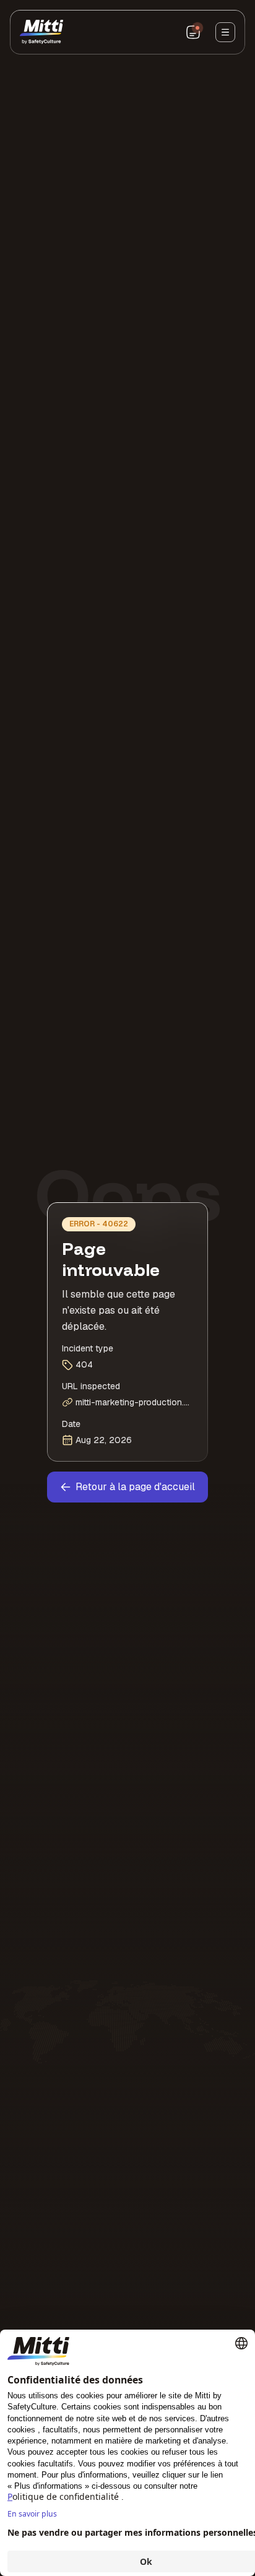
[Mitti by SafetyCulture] (41, 32)
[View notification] (193, 32)
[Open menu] (225, 32)
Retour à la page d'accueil (135, 1487)
